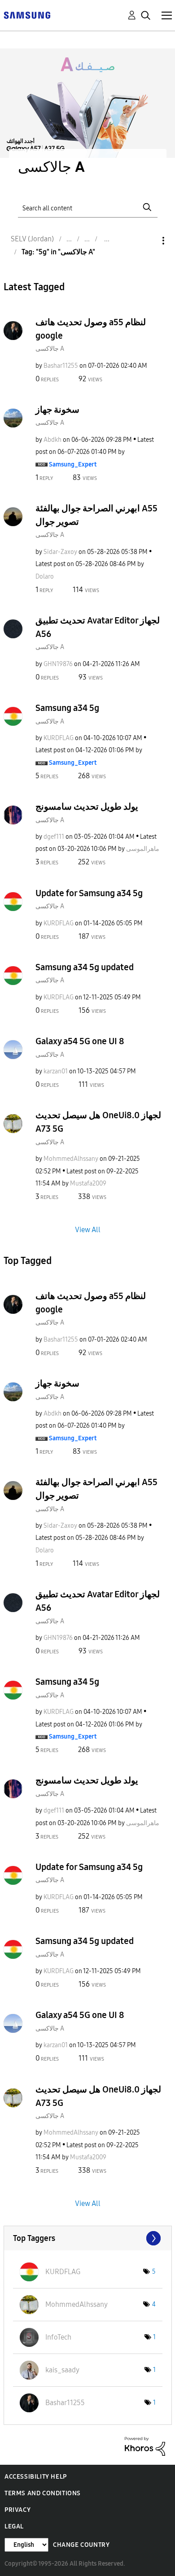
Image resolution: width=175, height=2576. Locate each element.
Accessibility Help (36, 2477)
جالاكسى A (50, 349)
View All (88, 1229)
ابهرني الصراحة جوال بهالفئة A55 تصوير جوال (96, 515)
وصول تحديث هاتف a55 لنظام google (91, 329)
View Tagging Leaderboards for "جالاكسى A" (88, 2238)
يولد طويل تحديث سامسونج (87, 806)
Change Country (81, 2545)
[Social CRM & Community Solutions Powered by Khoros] (145, 2446)
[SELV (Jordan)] (27, 15)
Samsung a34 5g (67, 708)
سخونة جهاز (57, 410)
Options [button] (148, 241)
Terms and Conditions (43, 2493)
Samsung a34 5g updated (85, 967)
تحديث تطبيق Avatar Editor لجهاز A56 (98, 627)
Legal (14, 2526)
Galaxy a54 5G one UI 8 (80, 1041)
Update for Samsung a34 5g (89, 893)
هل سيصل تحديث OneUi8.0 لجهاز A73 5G (98, 1122)
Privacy (17, 2510)
